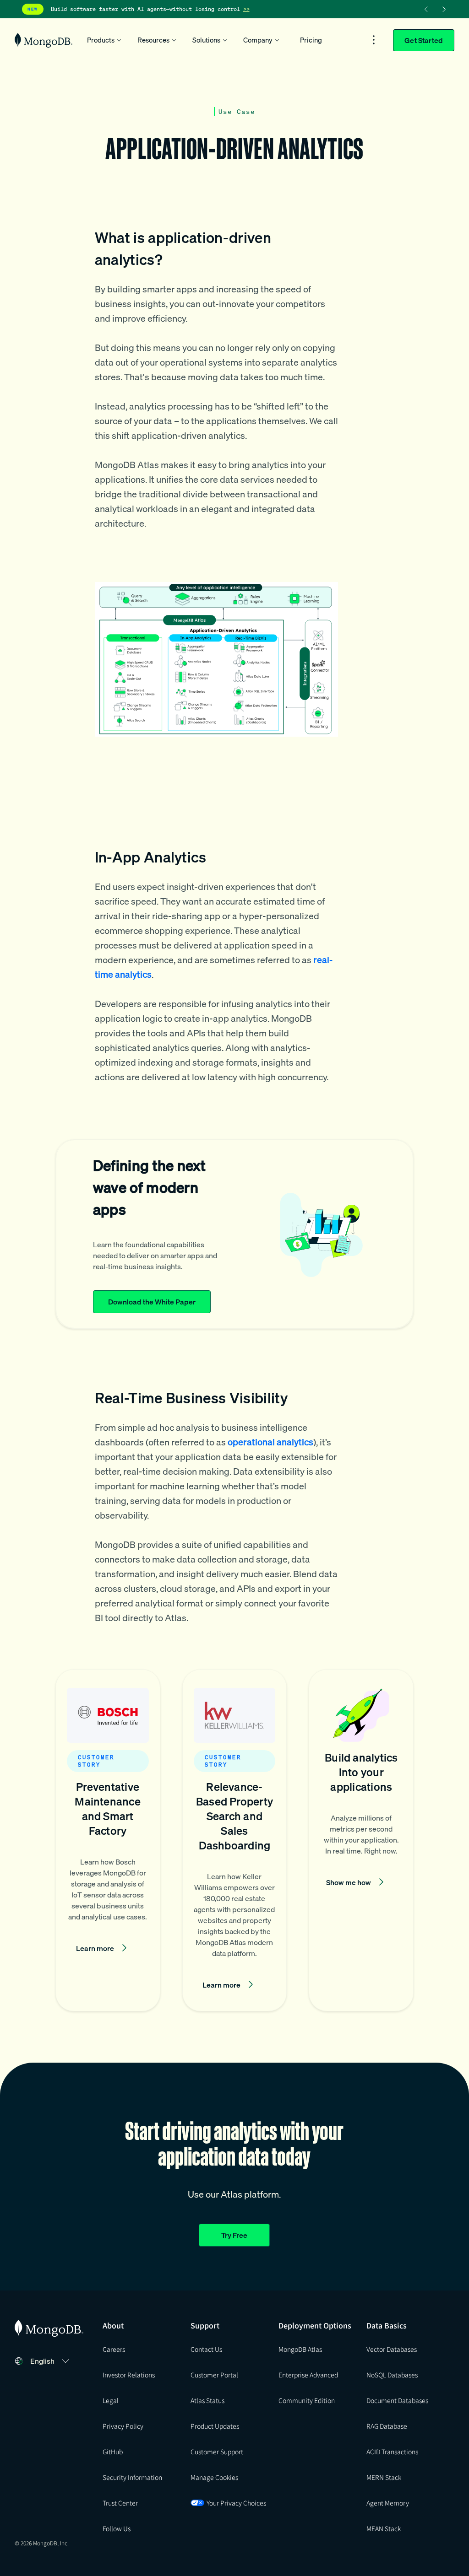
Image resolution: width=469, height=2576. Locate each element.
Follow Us (117, 2528)
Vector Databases (392, 2349)
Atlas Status (207, 2400)
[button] (108, 1840)
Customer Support (217, 2452)
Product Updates (215, 2426)
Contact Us (206, 2349)
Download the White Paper (152, 1302)
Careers (114, 2349)
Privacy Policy (123, 2426)
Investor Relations (129, 2375)
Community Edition (307, 2400)
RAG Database (387, 2426)
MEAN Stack (384, 2528)
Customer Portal (214, 2375)
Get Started (424, 40)
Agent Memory (388, 2503)
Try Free (234, 2235)
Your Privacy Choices (236, 2503)
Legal (111, 2400)
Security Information (132, 2477)
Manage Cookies (214, 2477)
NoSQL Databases (392, 2375)
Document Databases (397, 2400)
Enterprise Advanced (308, 2375)
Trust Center (120, 2503)
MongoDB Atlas (300, 2349)
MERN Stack (384, 2477)
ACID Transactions (392, 2452)
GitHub (113, 2452)
